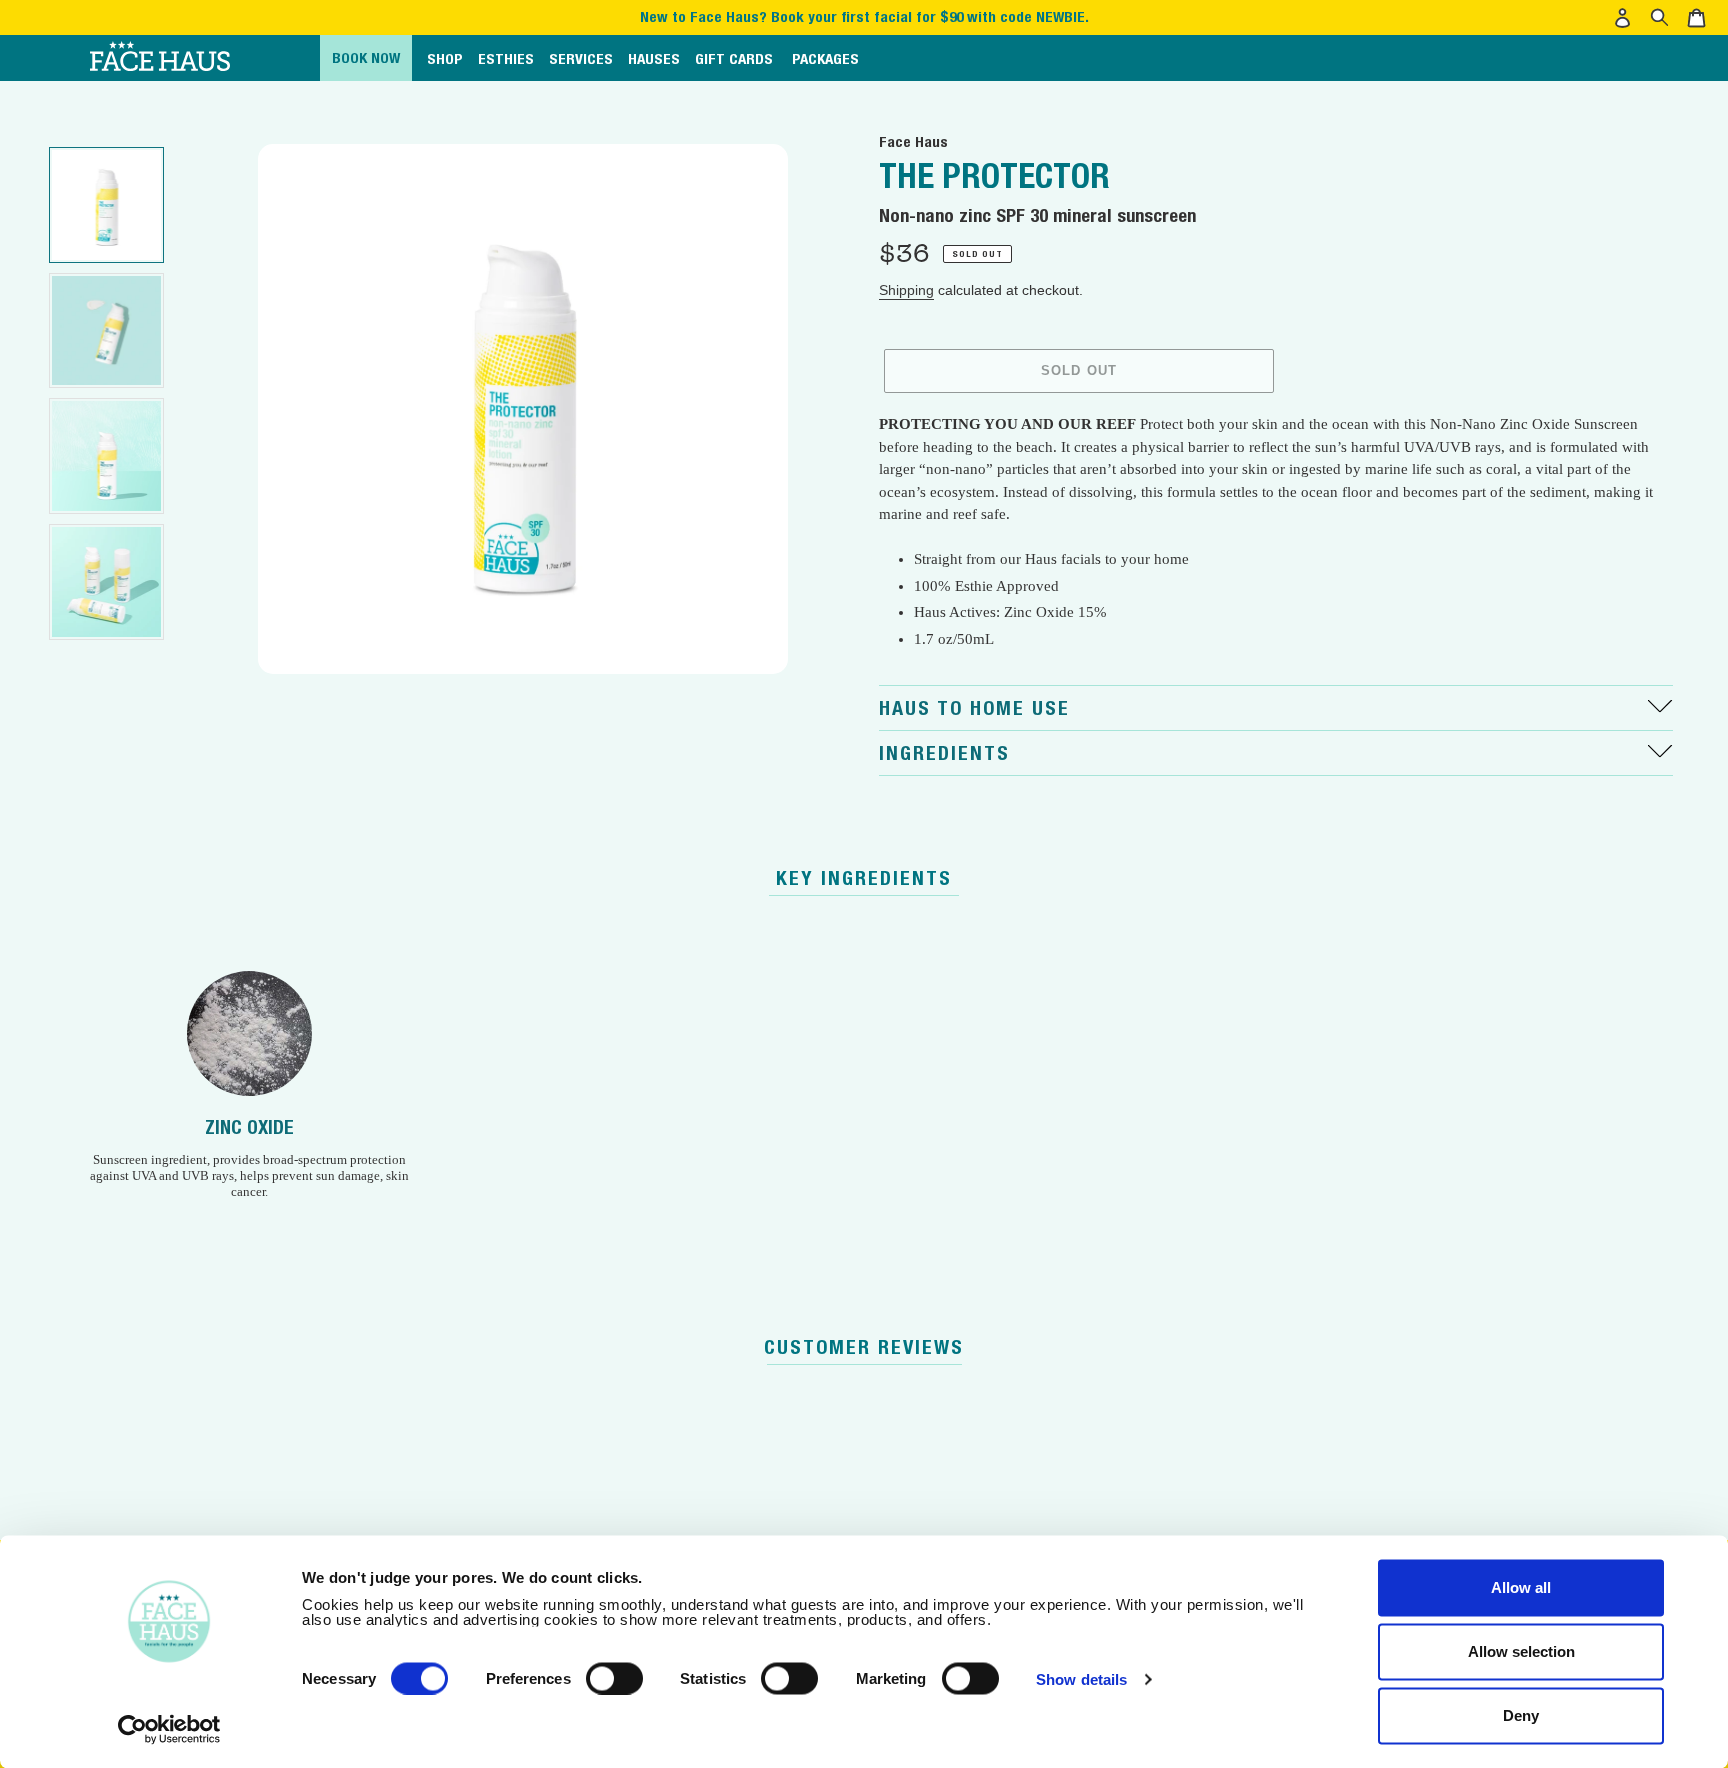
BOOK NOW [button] (366, 57)
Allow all (1521, 1587)
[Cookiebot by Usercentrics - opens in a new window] (169, 1729)
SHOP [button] (445, 58)
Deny (1521, 1715)
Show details (1081, 1678)
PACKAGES (825, 58)
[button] (1625, 18)
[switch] (614, 1678)
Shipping (906, 290)
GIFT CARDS (734, 58)
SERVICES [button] (581, 58)
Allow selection (1521, 1651)
